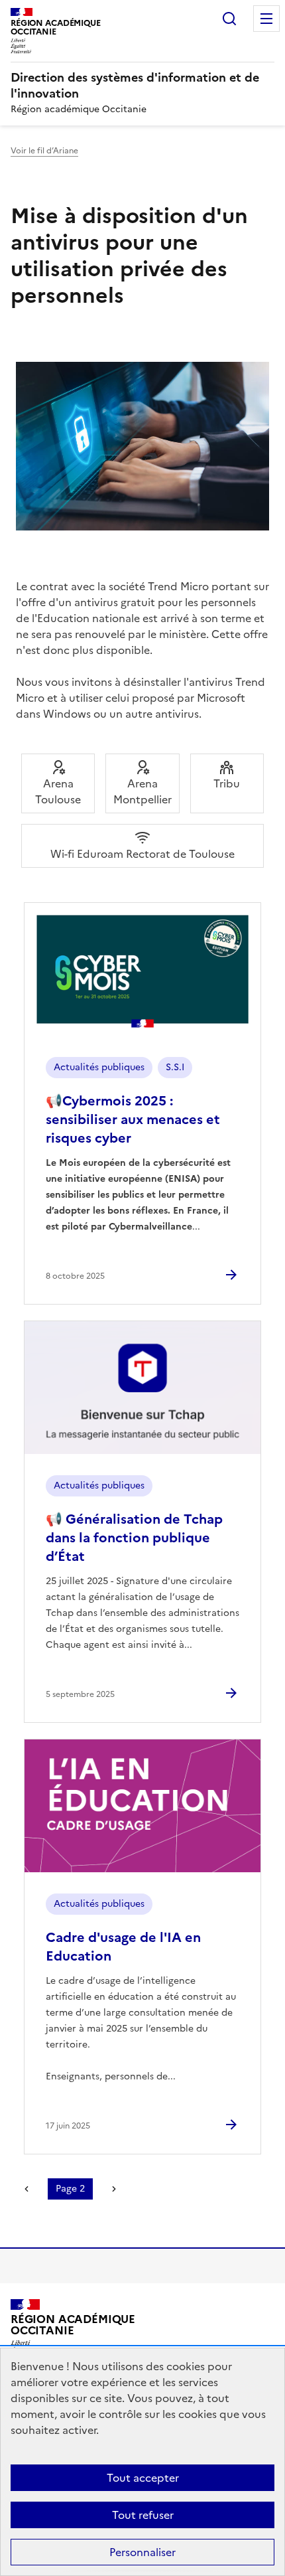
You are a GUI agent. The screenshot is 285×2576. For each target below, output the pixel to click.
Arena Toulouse (58, 791)
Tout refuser (143, 2515)
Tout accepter (143, 2478)
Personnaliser (142, 2552)
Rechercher (229, 19)
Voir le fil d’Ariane (44, 151)
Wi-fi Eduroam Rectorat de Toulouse (142, 854)
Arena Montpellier (142, 791)
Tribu (227, 783)
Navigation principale (266, 19)
